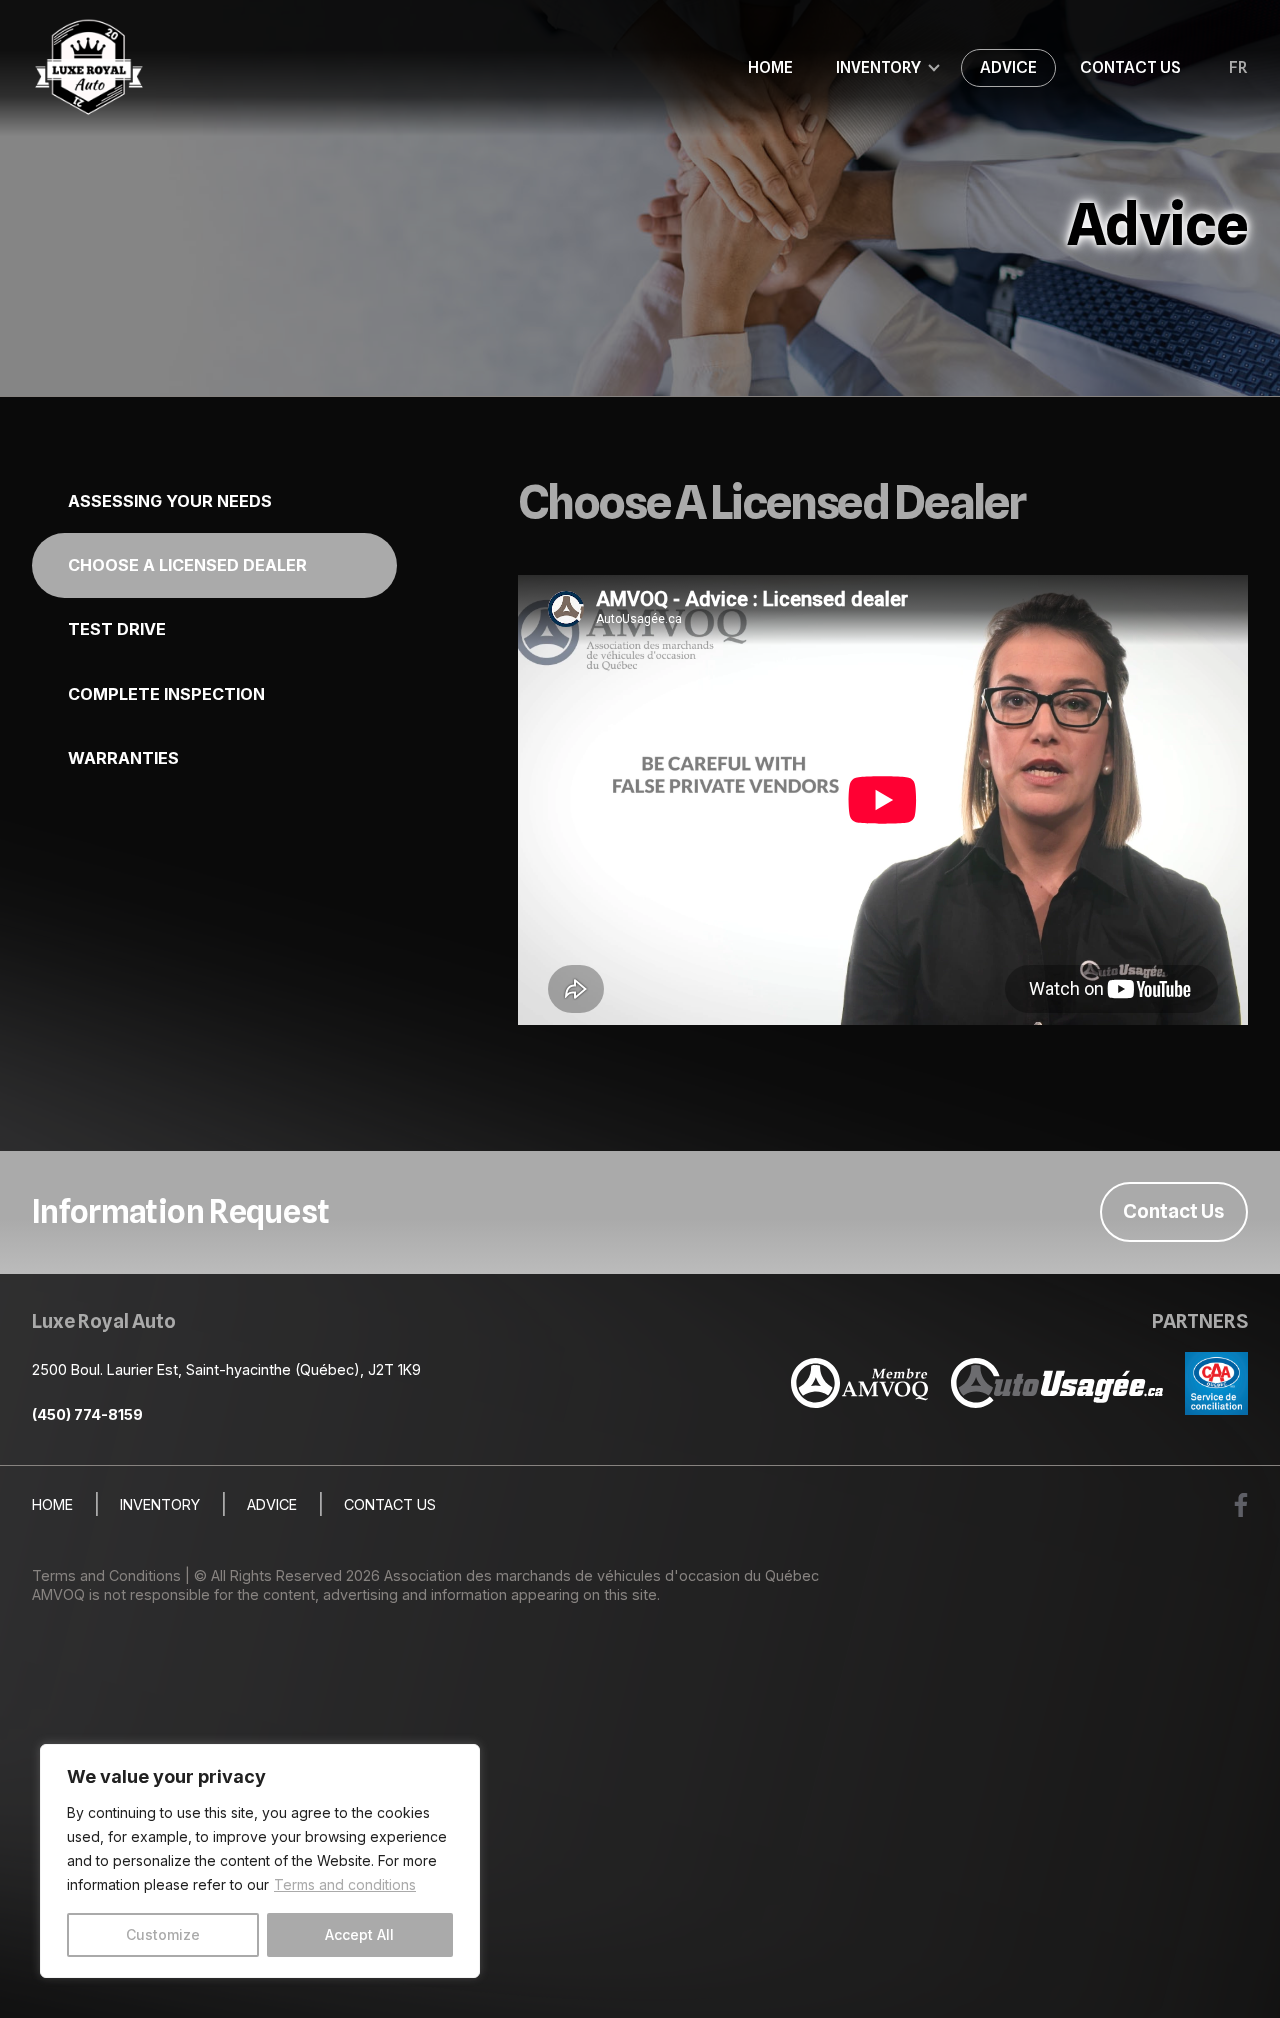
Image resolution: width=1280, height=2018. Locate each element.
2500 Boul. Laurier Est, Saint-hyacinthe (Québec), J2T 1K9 (226, 1369)
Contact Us (1130, 67)
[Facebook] (1241, 1505)
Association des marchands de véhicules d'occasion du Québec (601, 1575)
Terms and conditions (345, 1884)
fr (1238, 68)
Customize (163, 1934)
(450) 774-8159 (87, 1414)
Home (770, 67)
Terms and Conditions (106, 1575)
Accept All (359, 1934)
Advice (1008, 67)
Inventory (878, 67)
